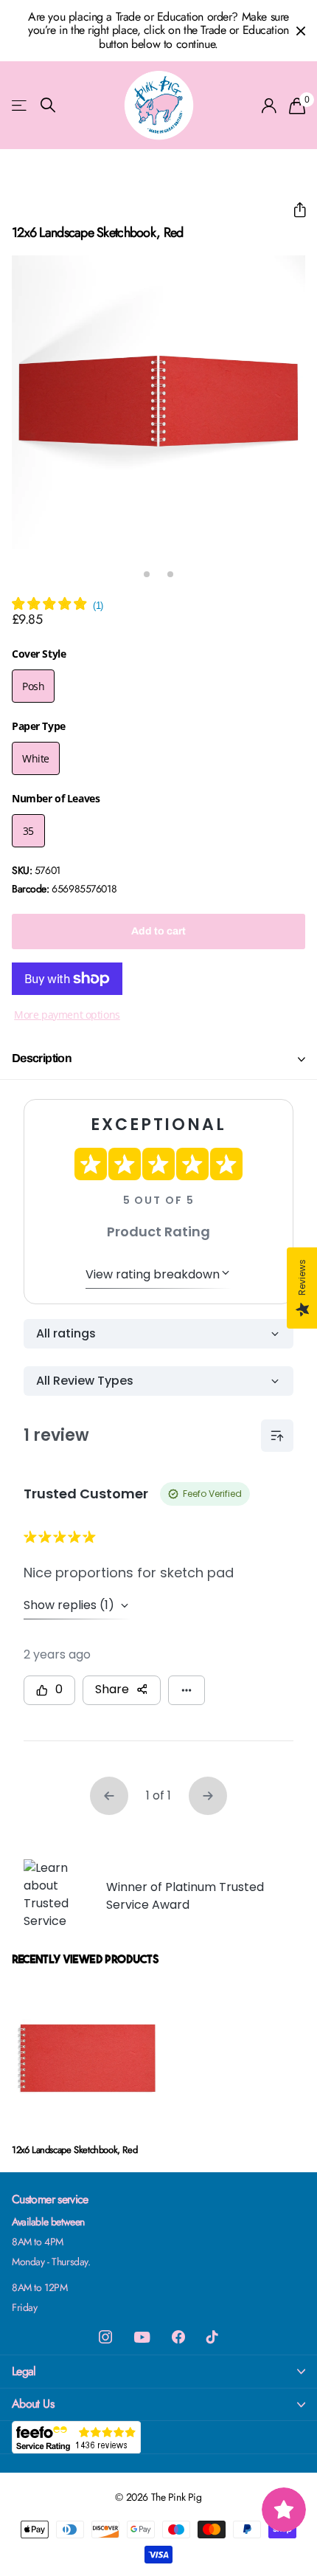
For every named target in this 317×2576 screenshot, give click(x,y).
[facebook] (178, 2337)
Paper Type (39, 726)
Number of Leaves (56, 798)
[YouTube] (142, 2337)
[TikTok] (212, 2337)
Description (42, 1058)
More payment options (67, 1015)
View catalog (20, 105)
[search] (48, 105)
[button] (294, 210)
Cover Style (39, 654)
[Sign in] (269, 106)
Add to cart (158, 931)
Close (301, 31)
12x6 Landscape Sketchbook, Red (74, 2150)
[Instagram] (105, 2337)
